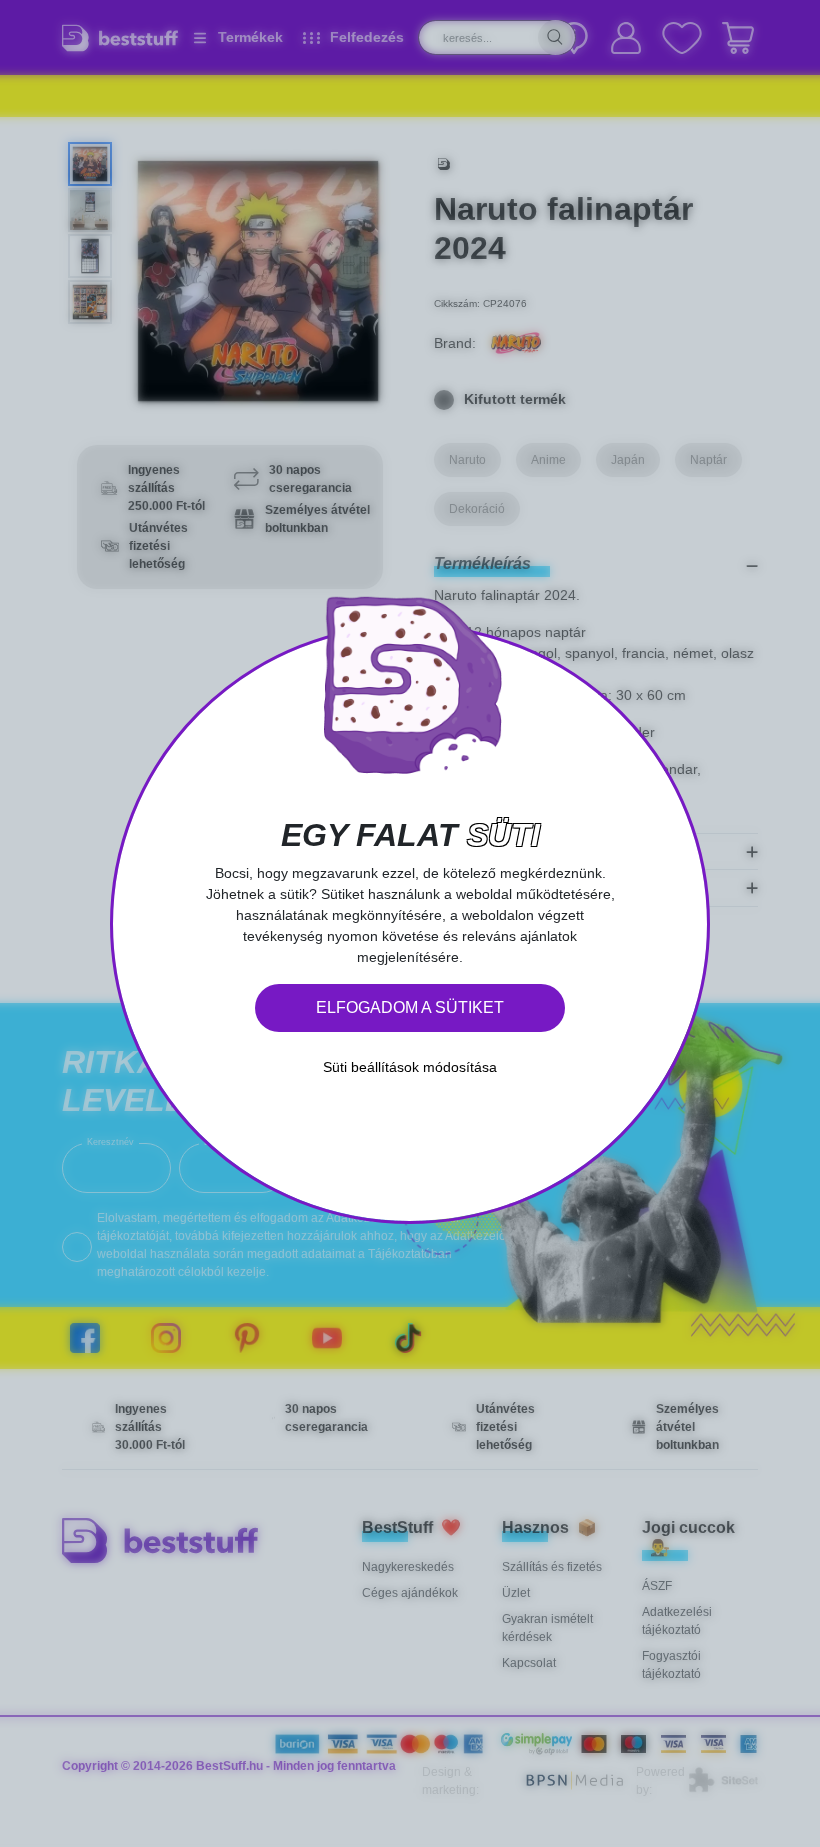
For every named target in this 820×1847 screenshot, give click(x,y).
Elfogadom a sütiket (410, 1007)
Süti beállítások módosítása (410, 1067)
